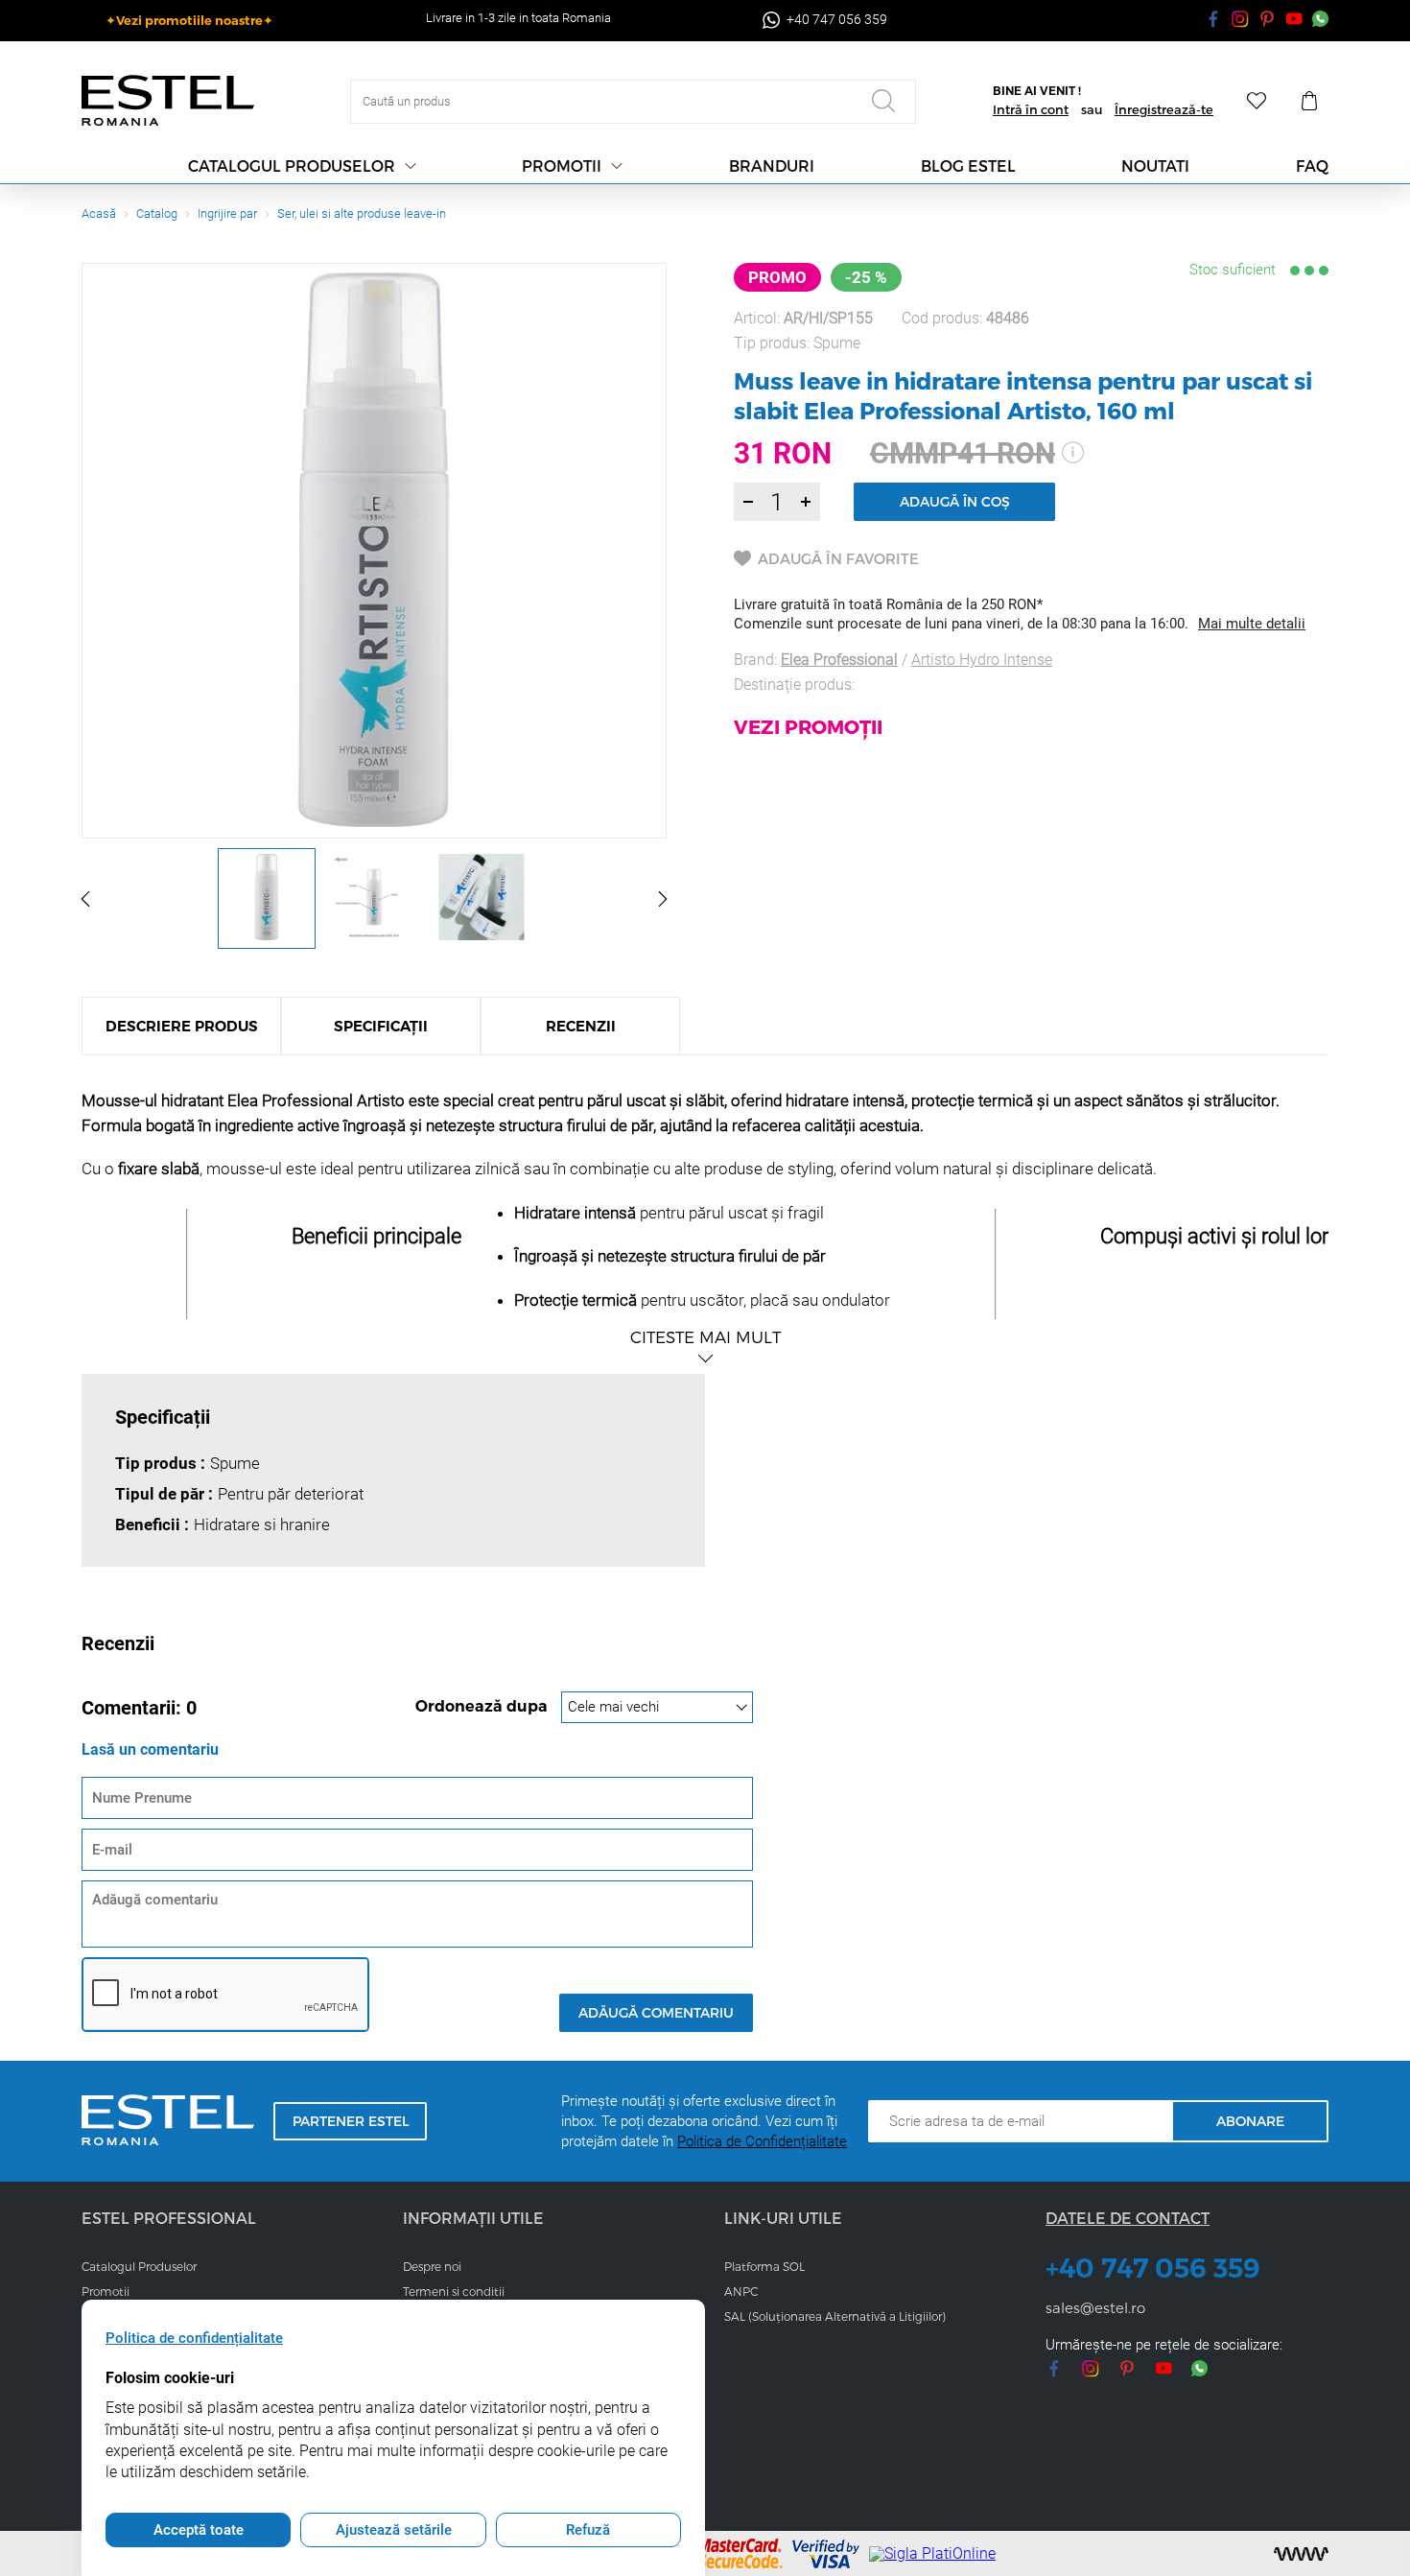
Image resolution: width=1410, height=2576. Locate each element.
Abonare (1250, 2121)
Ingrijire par (227, 213)
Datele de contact (1128, 2218)
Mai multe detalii (1252, 624)
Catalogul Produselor (139, 2266)
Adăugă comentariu (656, 2012)
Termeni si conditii (454, 2291)
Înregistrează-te (1164, 109)
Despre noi (432, 2266)
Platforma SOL (764, 2266)
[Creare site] (1301, 2554)
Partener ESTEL (351, 2121)
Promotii (562, 165)
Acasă (99, 213)
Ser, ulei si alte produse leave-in (362, 213)
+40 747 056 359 (1153, 2268)
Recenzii (581, 1026)
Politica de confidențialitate (194, 2338)
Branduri (772, 165)
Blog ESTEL (968, 165)
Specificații (381, 1026)
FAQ (1312, 165)
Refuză (588, 2530)
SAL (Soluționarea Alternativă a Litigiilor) (835, 2316)
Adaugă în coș (955, 501)
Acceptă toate (199, 2530)
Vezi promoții (808, 726)
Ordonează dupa (483, 1706)
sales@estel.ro (1095, 2307)
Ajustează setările (394, 2530)
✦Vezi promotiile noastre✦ (189, 20)
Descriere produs (182, 1026)
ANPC (741, 2291)
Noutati (1155, 165)
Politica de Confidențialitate (762, 2141)
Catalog (157, 213)
